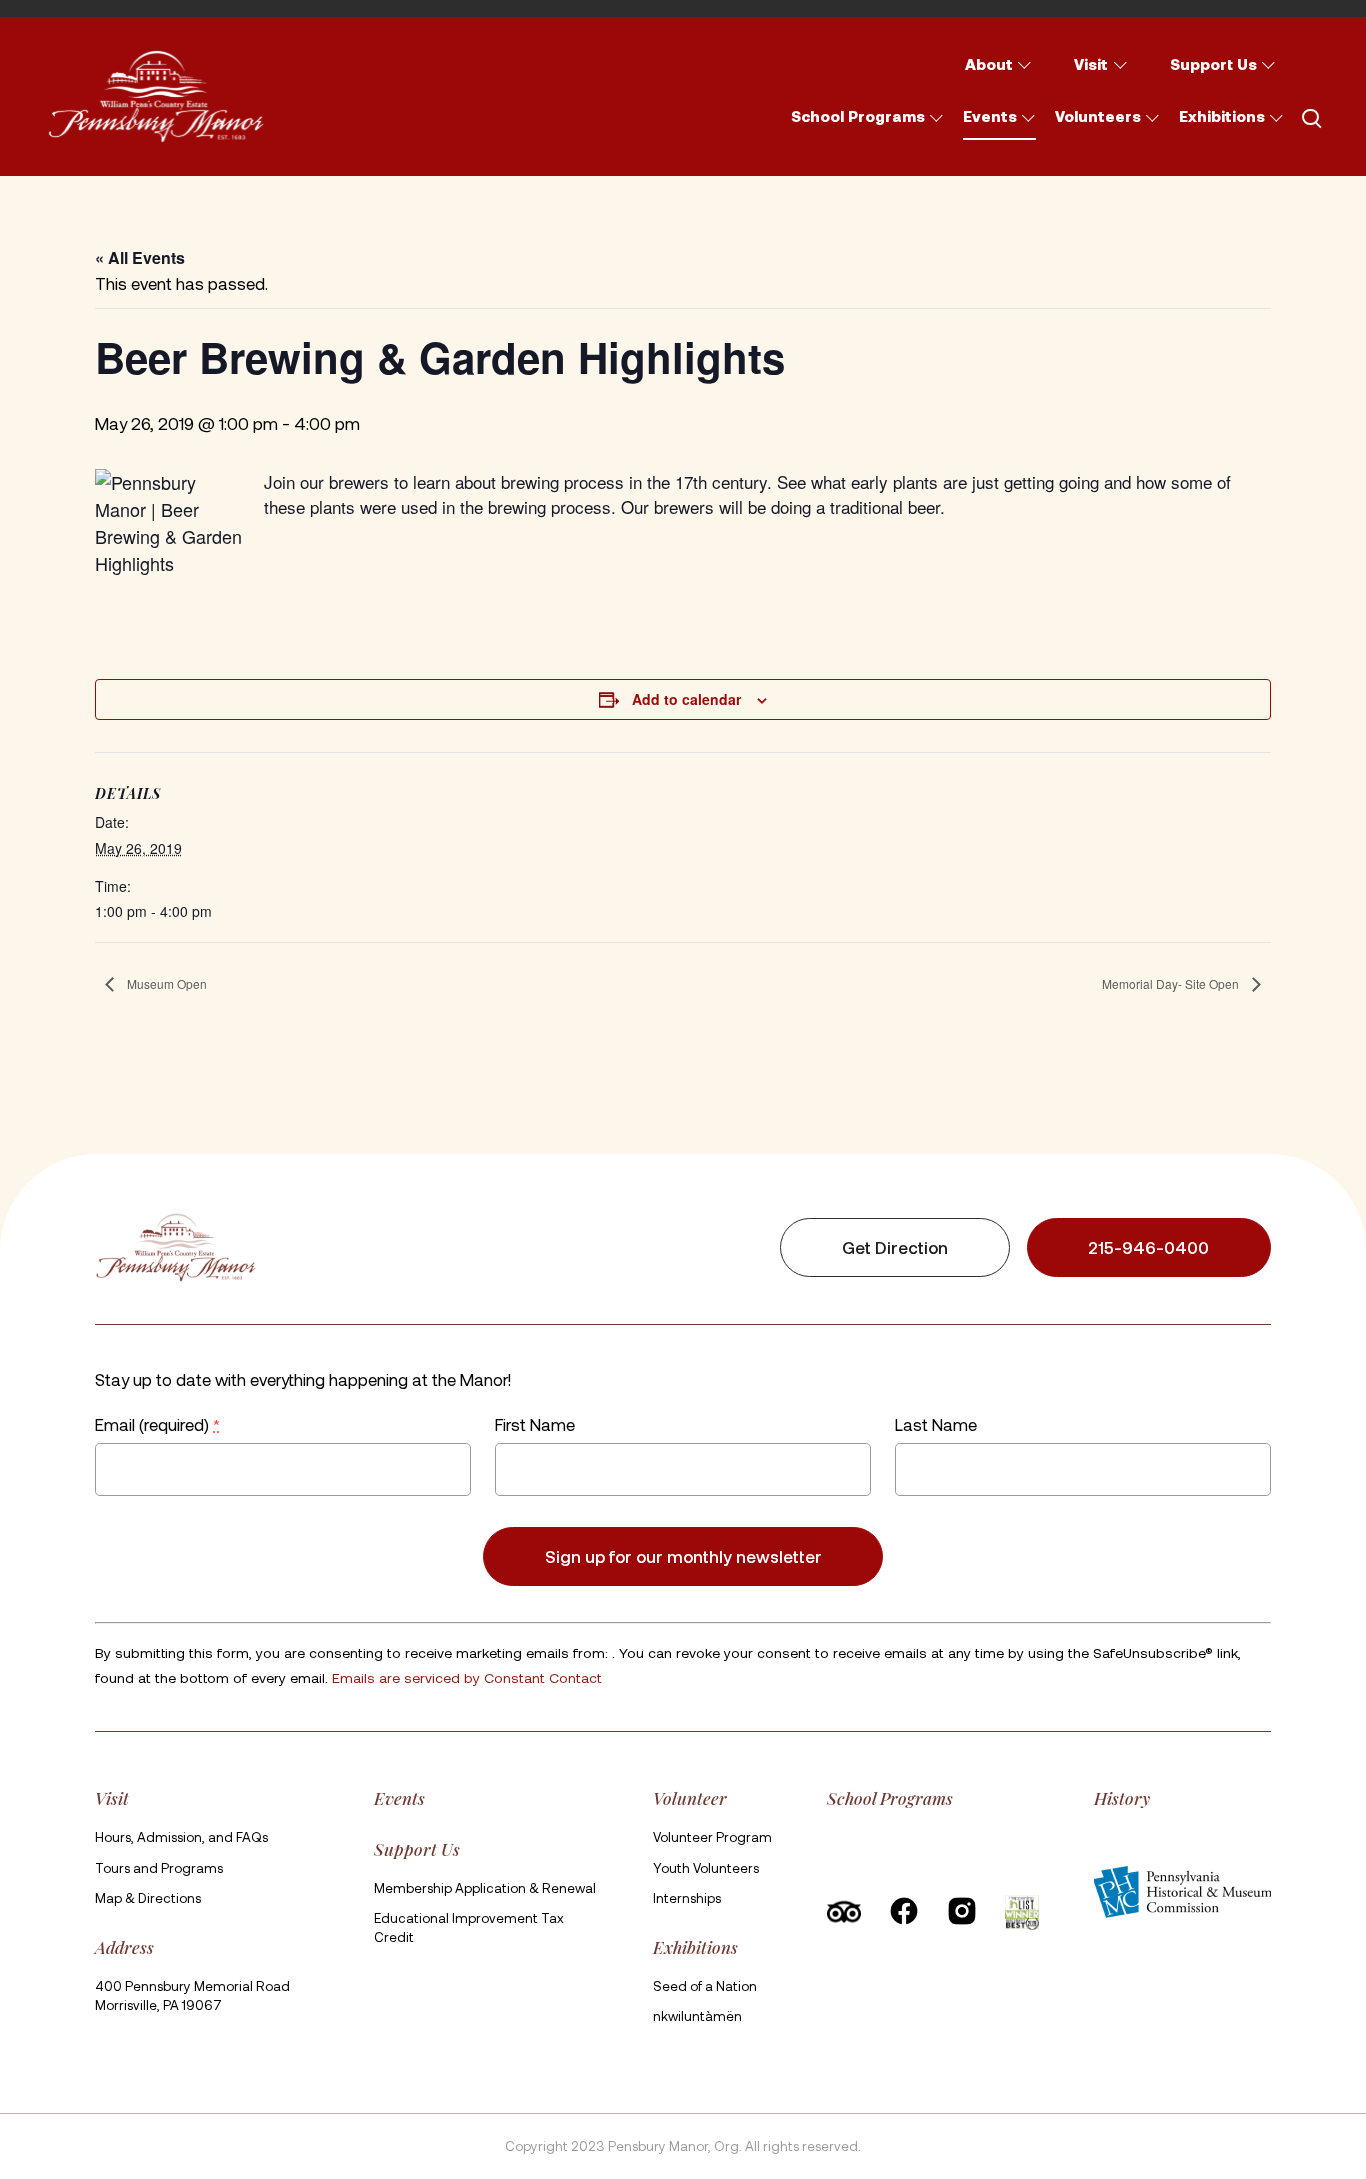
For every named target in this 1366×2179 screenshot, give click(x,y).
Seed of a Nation (705, 1986)
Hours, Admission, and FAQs (181, 1837)
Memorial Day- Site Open (1172, 983)
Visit (1091, 64)
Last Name (936, 1424)
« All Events (140, 257)
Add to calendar (686, 699)
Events (990, 116)
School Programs (858, 116)
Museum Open (165, 983)
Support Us (1213, 64)
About (989, 64)
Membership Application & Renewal (485, 1888)
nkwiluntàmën (697, 2016)
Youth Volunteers (706, 1868)
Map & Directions (148, 1898)
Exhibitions (1222, 116)
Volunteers (1098, 116)
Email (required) (157, 1424)
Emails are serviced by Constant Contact (467, 1677)
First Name (535, 1424)
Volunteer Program (712, 1837)
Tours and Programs (159, 1868)
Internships (687, 1898)
